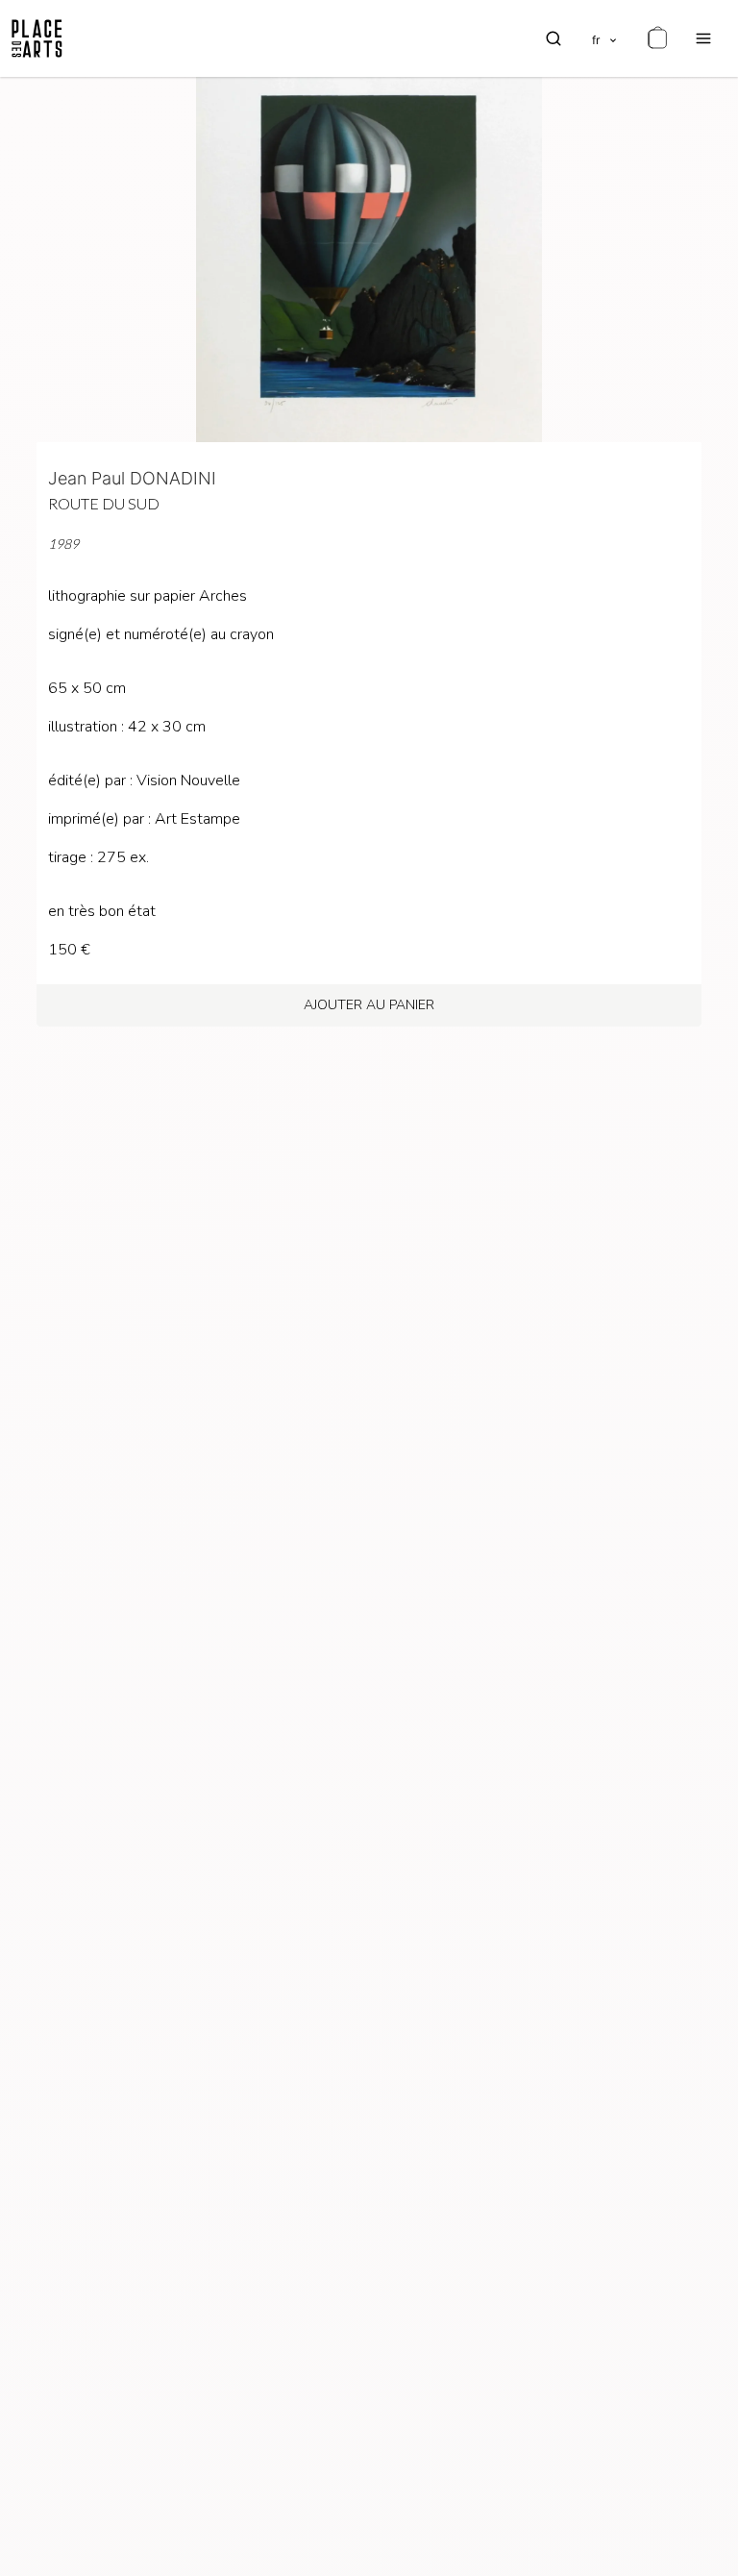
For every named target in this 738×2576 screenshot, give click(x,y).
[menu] (703, 38)
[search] (553, 38)
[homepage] (37, 38)
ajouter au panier (369, 1005)
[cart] (657, 38)
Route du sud (104, 503)
